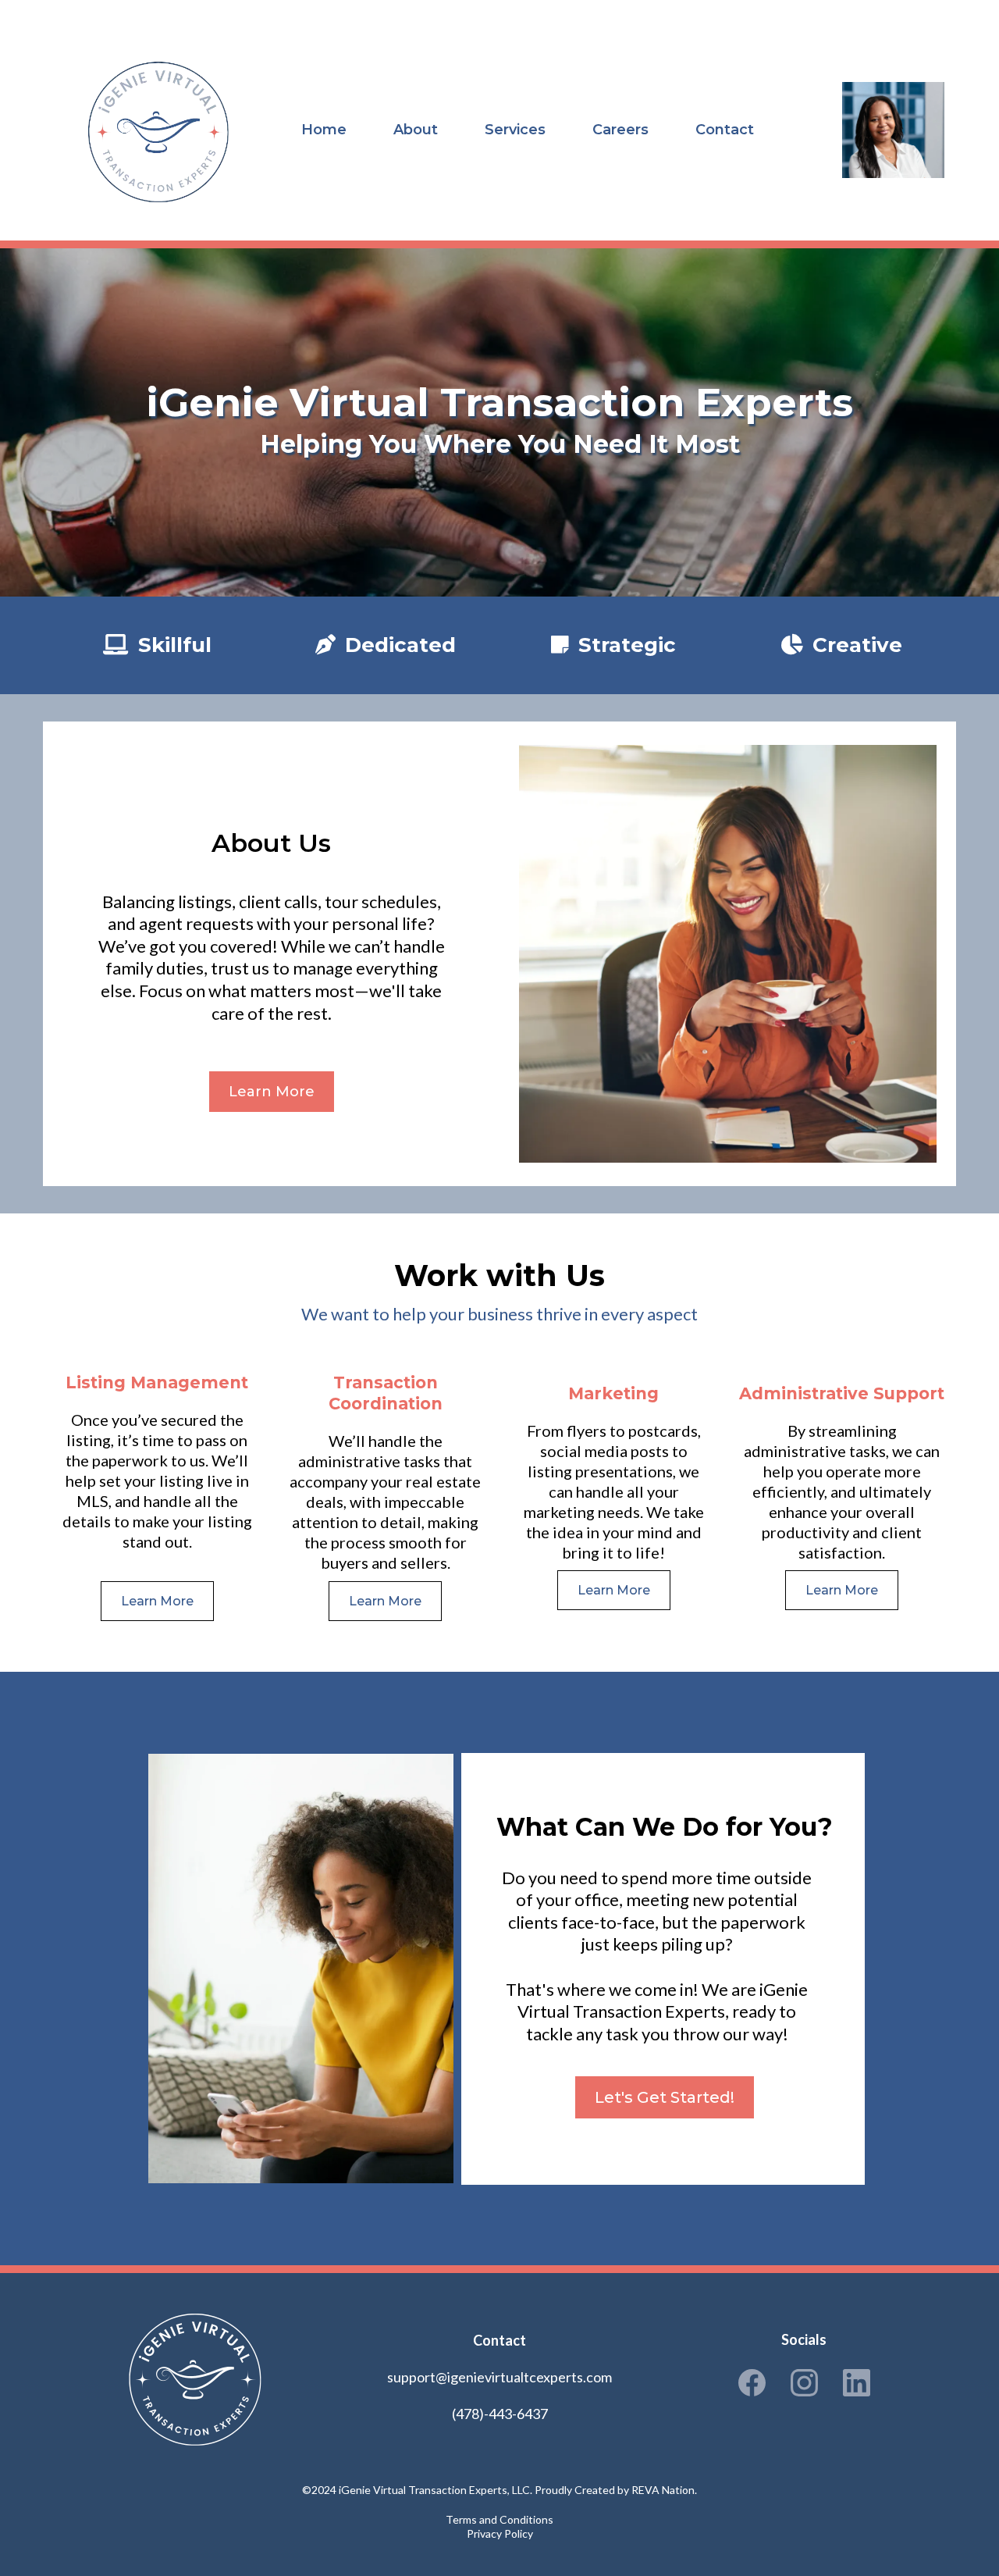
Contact (725, 130)
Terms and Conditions (499, 2519)
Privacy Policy (500, 2533)
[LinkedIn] (857, 2383)
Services (515, 130)
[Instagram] (804, 2383)
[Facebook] (752, 2383)
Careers (620, 130)
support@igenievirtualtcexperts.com (499, 2377)
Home (324, 130)
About (416, 130)
